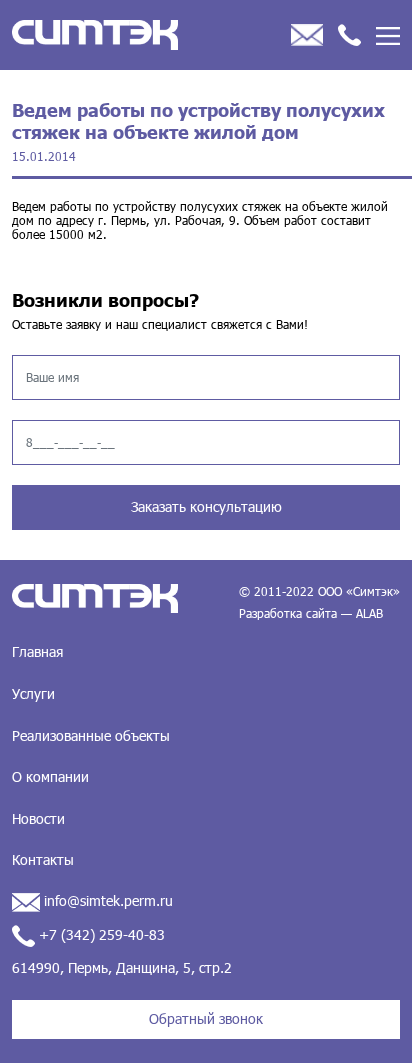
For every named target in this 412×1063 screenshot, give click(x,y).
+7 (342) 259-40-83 (100, 934)
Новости (38, 818)
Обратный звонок (206, 1018)
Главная (37, 651)
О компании (50, 776)
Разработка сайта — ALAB (311, 613)
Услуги (33, 693)
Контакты (43, 859)
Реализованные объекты (91, 735)
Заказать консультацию (206, 506)
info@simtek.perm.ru (106, 901)
